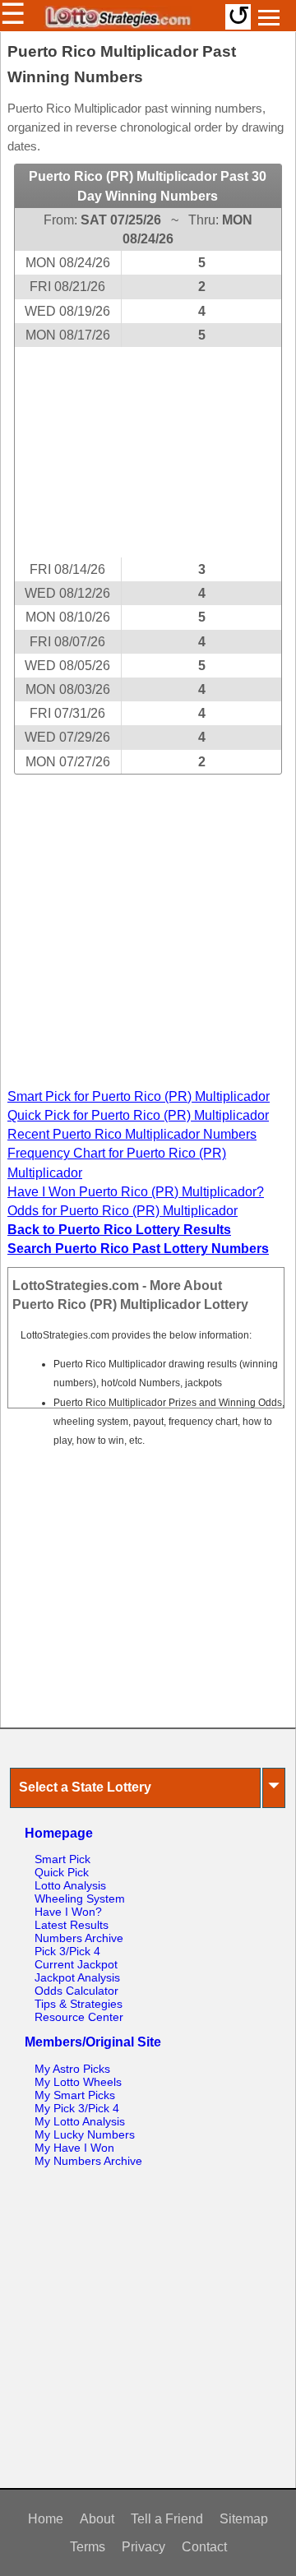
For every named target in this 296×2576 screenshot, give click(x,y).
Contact (204, 2547)
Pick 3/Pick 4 (67, 1951)
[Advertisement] (148, 452)
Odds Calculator (76, 1991)
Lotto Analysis (70, 1885)
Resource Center (79, 2017)
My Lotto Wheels (78, 2082)
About (97, 2519)
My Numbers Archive (88, 2161)
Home (46, 2519)
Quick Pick (62, 1872)
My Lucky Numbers (85, 2134)
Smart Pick (62, 1859)
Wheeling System (80, 1898)
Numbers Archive (79, 1938)
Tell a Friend (167, 2519)
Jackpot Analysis (77, 1977)
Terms (88, 2547)
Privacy (143, 2547)
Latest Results (72, 1925)
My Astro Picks (72, 2069)
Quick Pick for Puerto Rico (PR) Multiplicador (138, 1115)
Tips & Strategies (79, 2004)
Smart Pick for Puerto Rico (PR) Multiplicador (139, 1096)
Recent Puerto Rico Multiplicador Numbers (132, 1134)
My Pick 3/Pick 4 (77, 2108)
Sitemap (244, 2519)
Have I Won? (68, 1912)
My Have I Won (74, 2148)
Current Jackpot (76, 1964)
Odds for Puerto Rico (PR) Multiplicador (123, 1211)
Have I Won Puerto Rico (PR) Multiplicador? (136, 1192)
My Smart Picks (75, 2095)
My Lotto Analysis (80, 2121)
